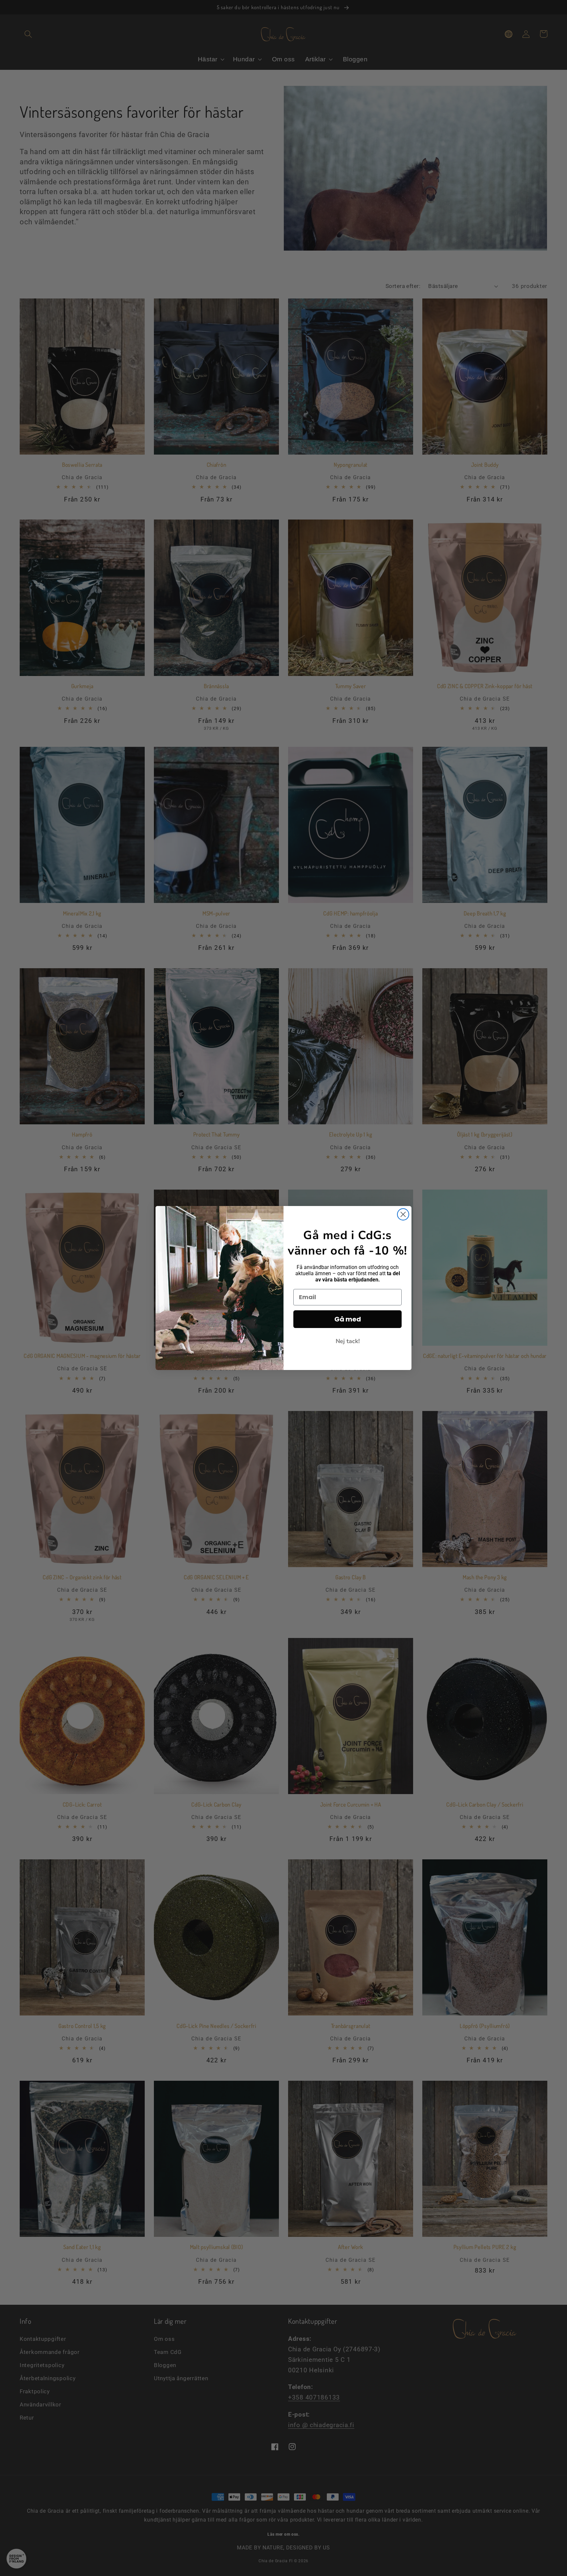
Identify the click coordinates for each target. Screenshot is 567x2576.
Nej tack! (348, 1341)
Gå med (348, 1319)
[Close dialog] (403, 1214)
